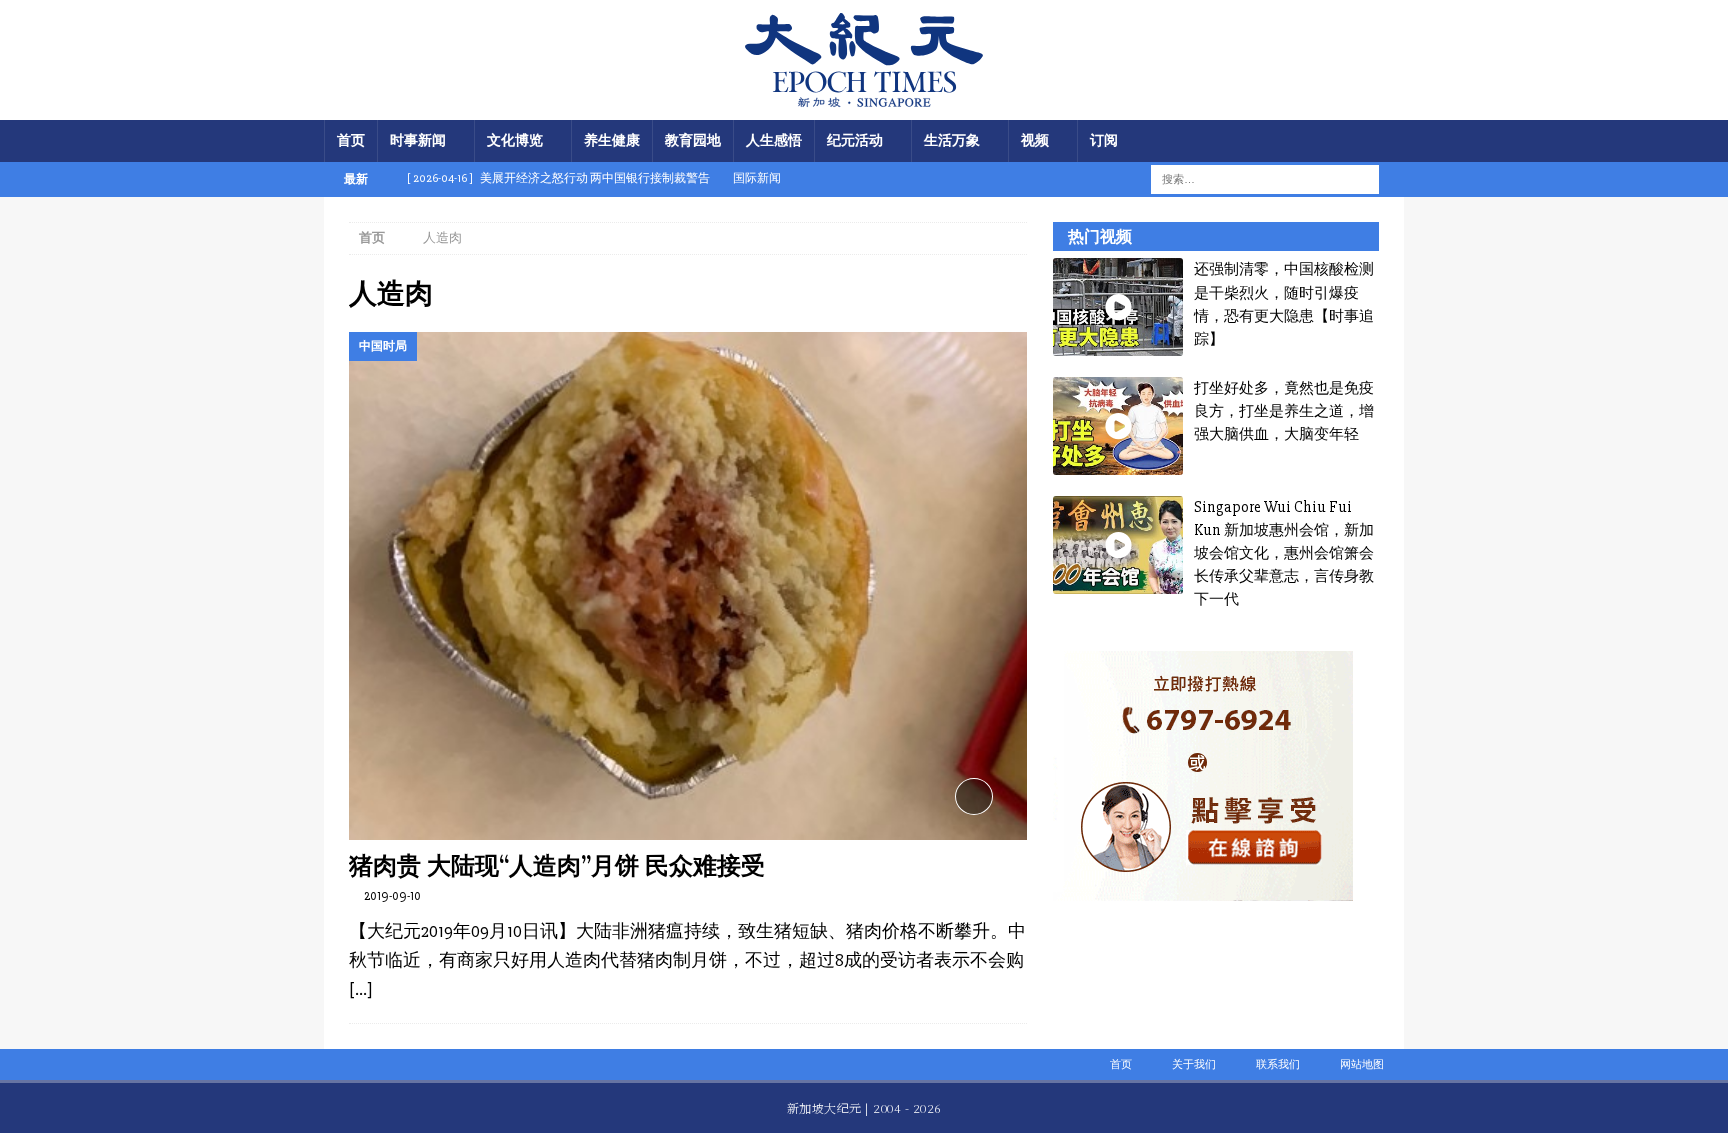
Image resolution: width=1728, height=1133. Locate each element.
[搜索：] (1252, 178)
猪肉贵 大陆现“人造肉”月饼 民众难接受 (557, 865)
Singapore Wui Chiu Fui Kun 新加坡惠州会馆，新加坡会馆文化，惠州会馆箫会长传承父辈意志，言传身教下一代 (1284, 553)
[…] (360, 989)
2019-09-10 (392, 896)
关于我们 (1194, 1064)
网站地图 (1362, 1064)
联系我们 (1278, 1064)
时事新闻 (418, 140)
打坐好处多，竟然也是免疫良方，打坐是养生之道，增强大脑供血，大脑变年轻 (1284, 411)
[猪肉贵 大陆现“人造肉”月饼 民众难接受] (688, 586)
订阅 (1104, 140)
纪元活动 (855, 140)
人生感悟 (774, 140)
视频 (1035, 140)
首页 (351, 140)
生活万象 (952, 140)
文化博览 (515, 140)
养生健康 (612, 140)
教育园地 (693, 140)
